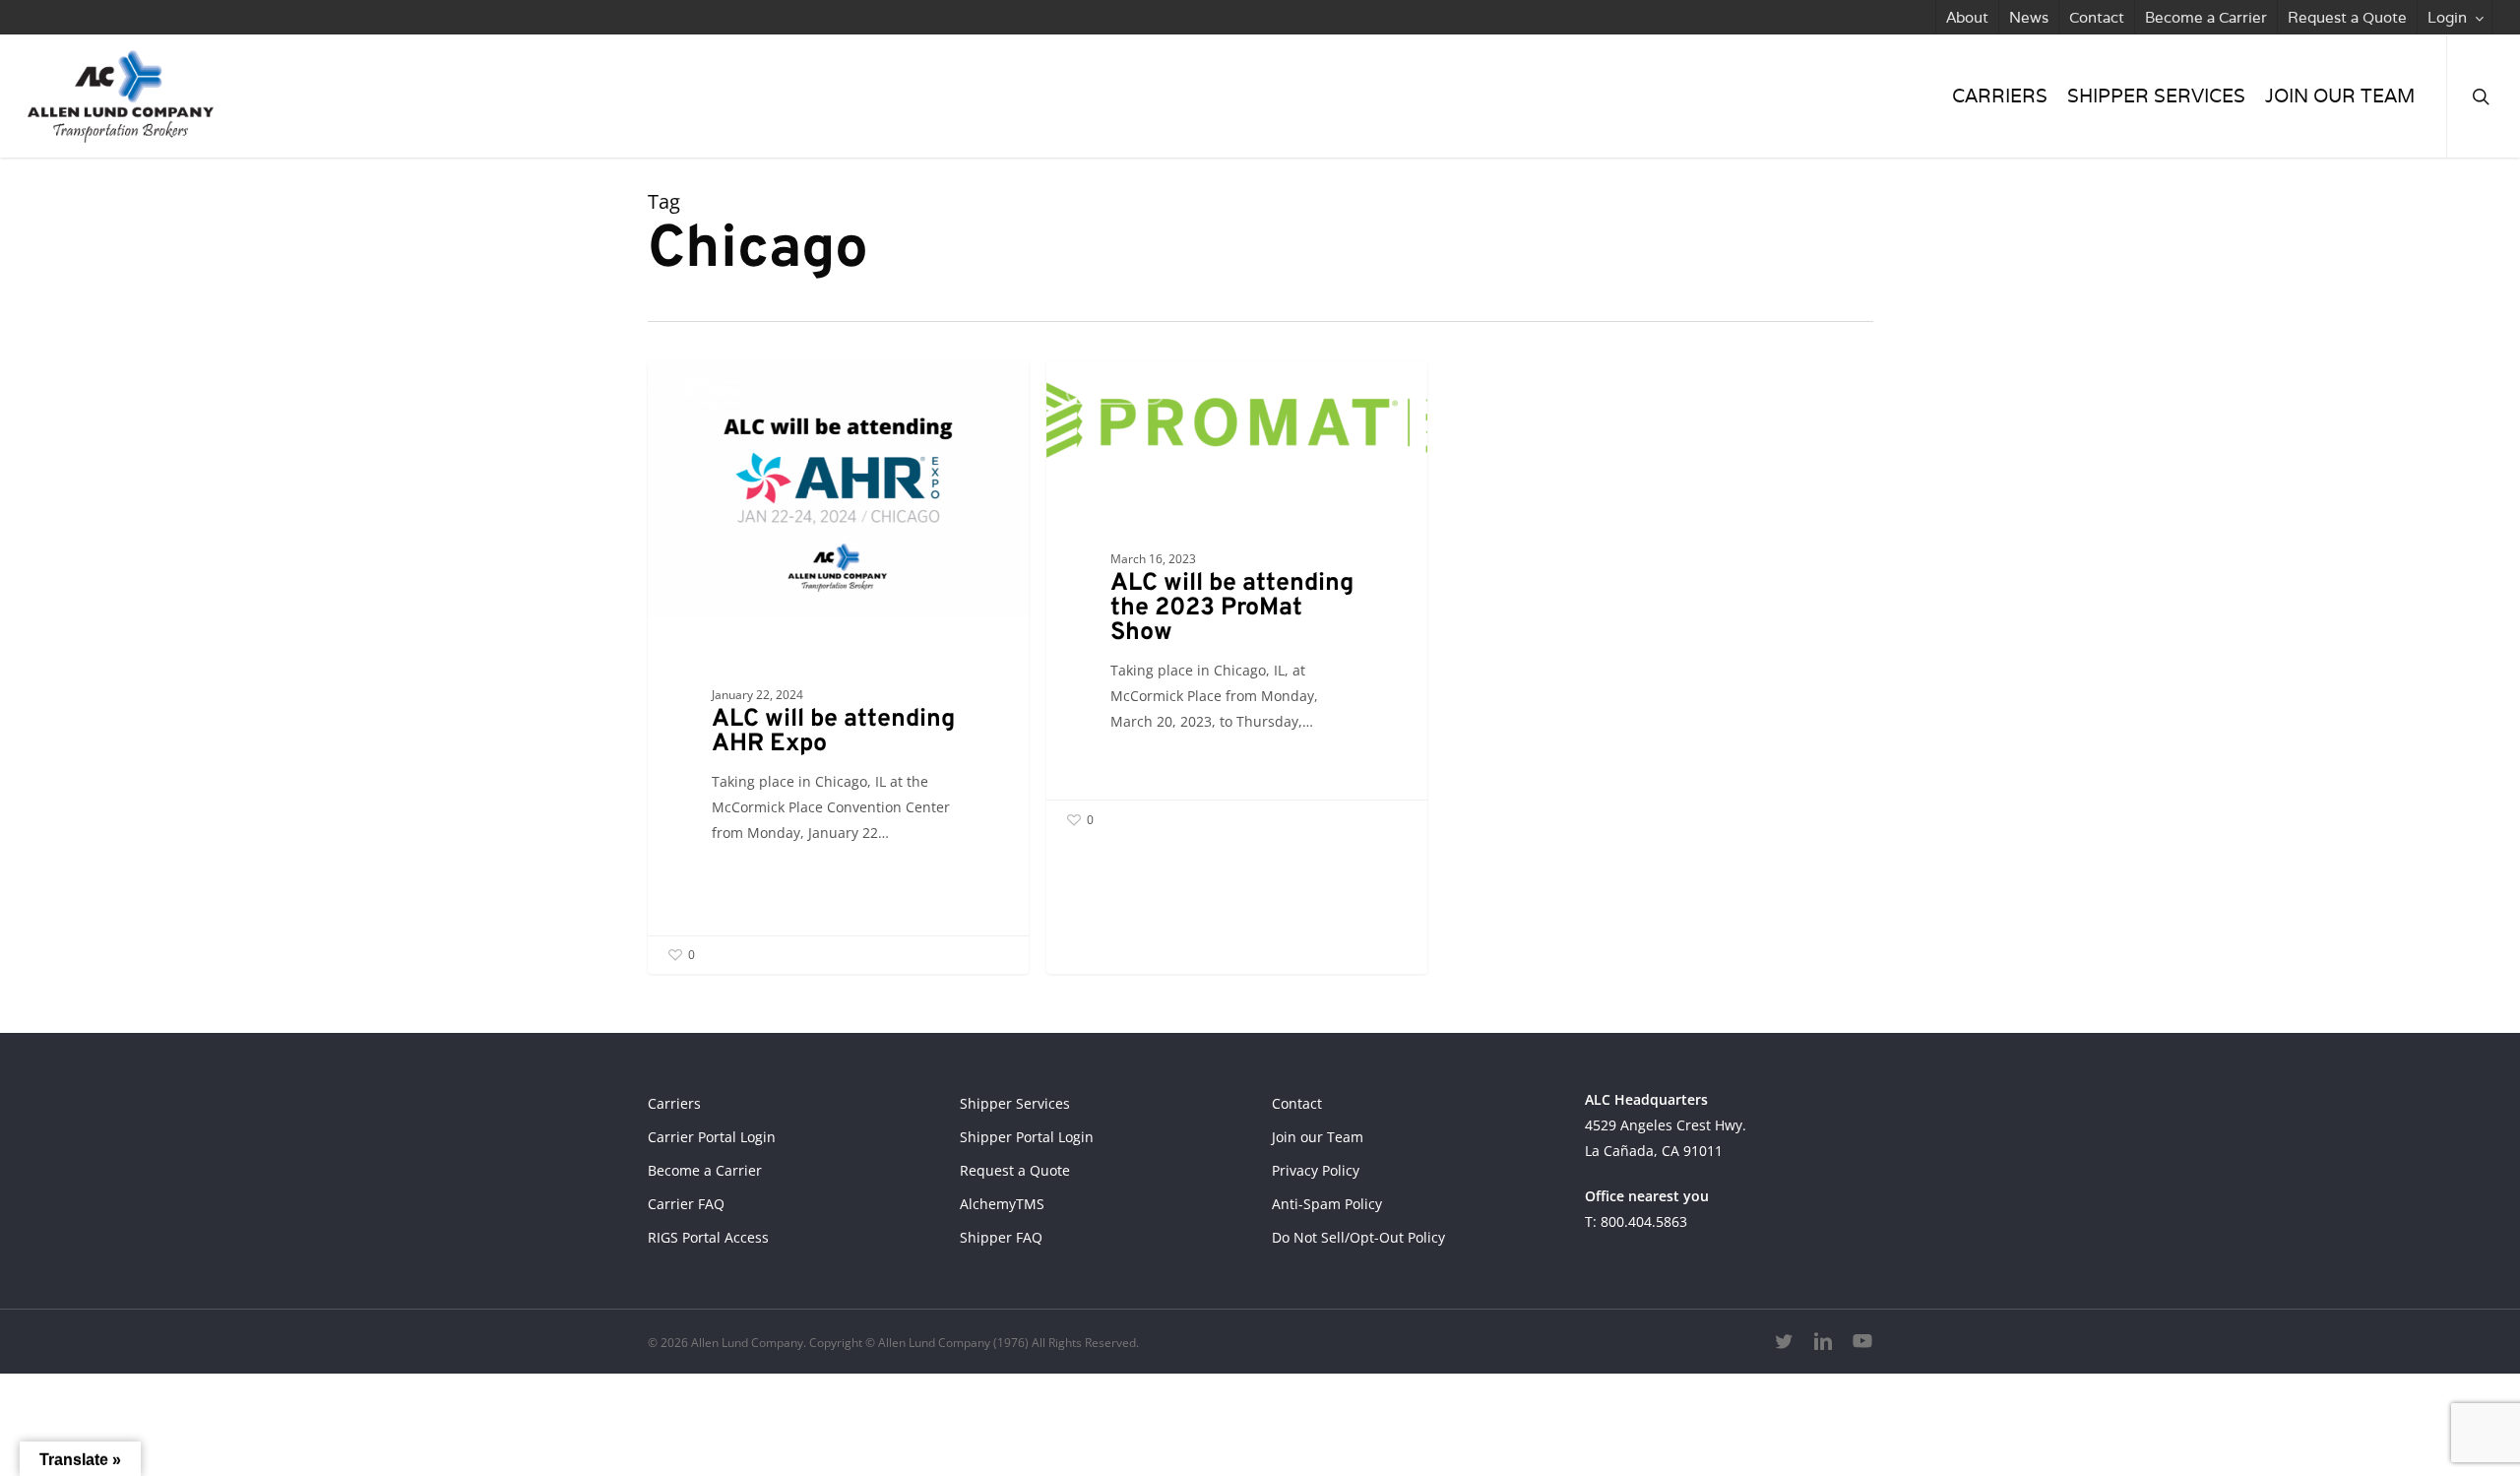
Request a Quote (1015, 1170)
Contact (1297, 1103)
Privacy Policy (1316, 1170)
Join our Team (1318, 1137)
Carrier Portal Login (712, 1137)
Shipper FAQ (1001, 1237)
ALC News (717, 392)
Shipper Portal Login (1027, 1137)
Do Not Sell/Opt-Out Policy (1358, 1237)
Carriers (674, 1103)
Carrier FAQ (686, 1204)
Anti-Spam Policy (1327, 1204)
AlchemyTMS (1002, 1204)
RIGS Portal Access (708, 1237)
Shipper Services (1015, 1103)
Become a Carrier (705, 1170)
